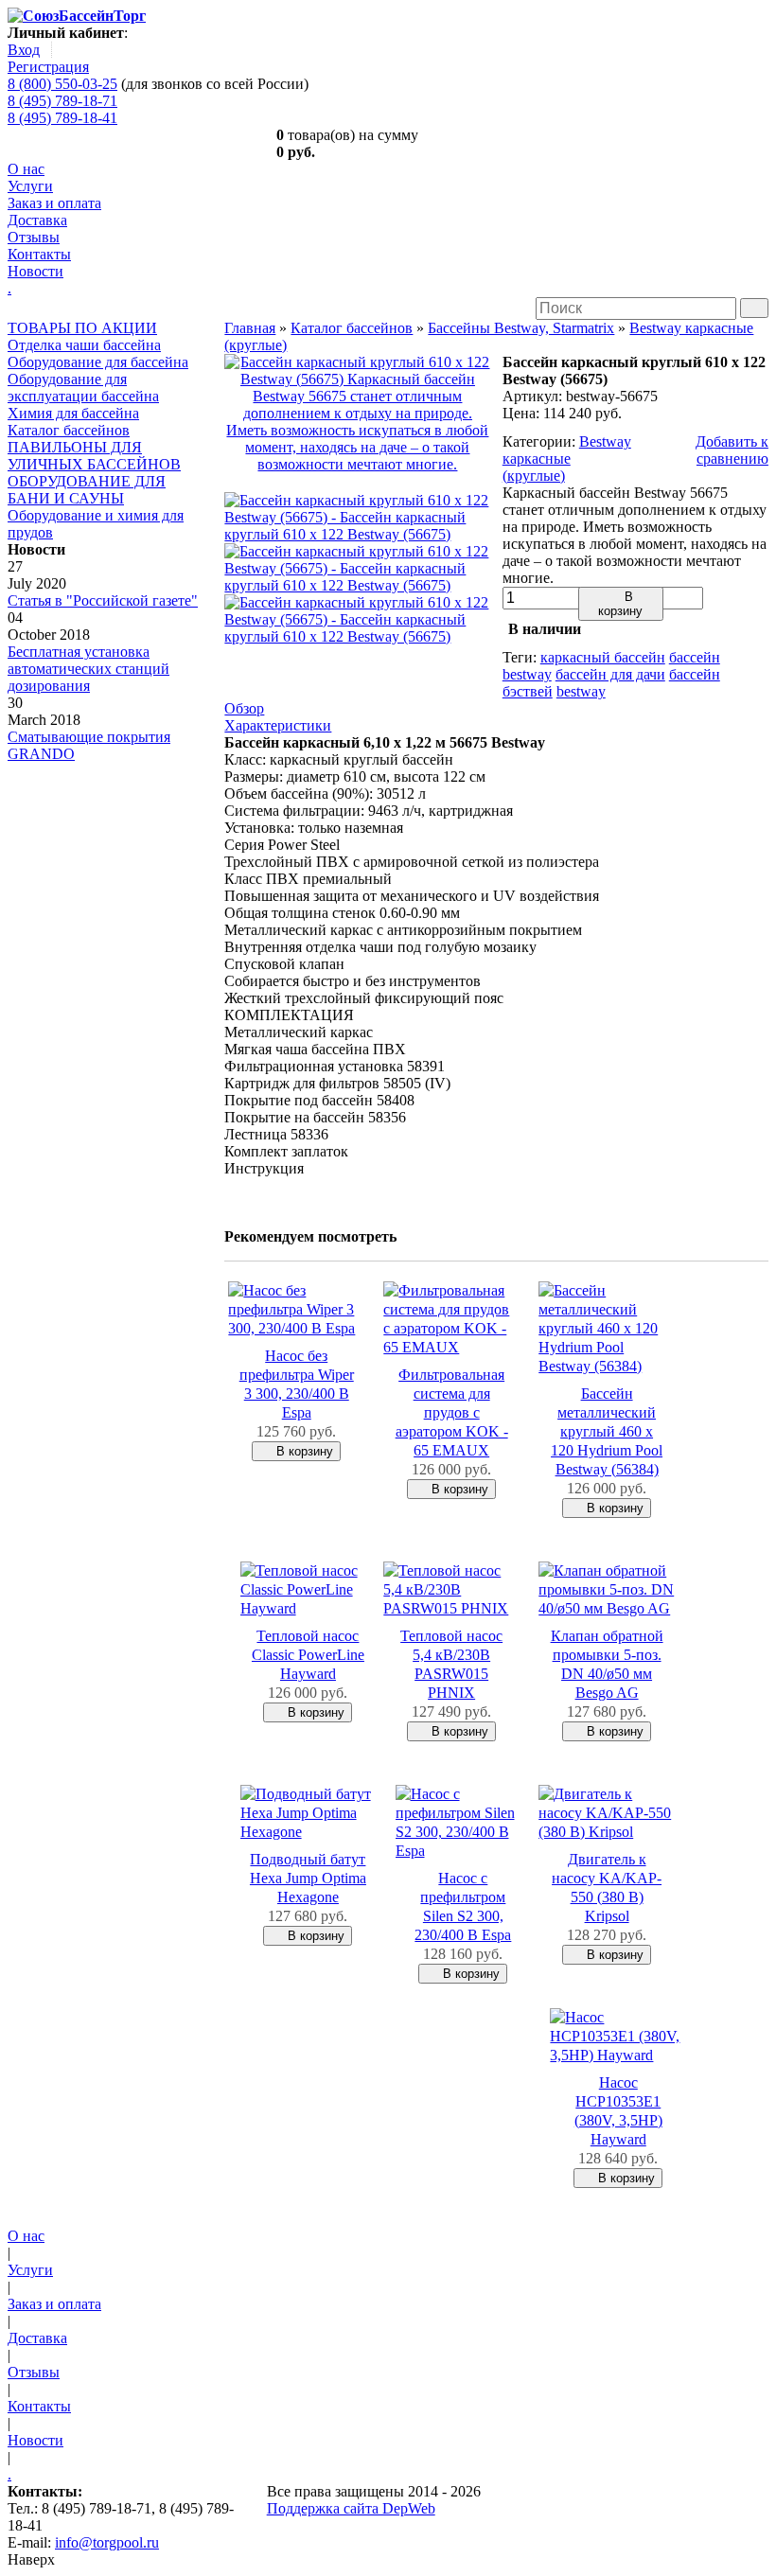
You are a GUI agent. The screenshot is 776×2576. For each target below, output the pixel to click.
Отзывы (34, 237)
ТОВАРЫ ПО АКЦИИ (82, 328)
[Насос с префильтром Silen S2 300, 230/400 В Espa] (464, 1851)
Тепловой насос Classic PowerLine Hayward (308, 1655)
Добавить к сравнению (732, 450)
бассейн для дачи (610, 674)
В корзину (620, 604)
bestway (581, 691)
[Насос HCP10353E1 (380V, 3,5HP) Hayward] (618, 2055)
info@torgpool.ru (107, 2542)
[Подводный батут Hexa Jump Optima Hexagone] (309, 1832)
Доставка (37, 220)
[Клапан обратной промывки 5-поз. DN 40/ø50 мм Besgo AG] (607, 1608)
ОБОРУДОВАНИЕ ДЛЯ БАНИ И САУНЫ (87, 490)
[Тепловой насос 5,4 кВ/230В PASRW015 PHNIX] (451, 1608)
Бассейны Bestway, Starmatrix (521, 328)
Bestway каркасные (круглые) (567, 459)
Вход (24, 50)
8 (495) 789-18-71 (62, 101)
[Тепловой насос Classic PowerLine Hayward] (309, 1608)
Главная (250, 328)
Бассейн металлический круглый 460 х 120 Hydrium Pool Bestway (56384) (607, 1431)
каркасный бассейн (603, 657)
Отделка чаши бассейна (84, 345)
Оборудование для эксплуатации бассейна (83, 388)
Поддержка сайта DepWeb (351, 2508)
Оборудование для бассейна (98, 362)
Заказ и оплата (54, 203)
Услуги (30, 186)
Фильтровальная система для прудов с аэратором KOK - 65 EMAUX (452, 1412)
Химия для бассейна (73, 413)
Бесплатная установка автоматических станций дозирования (88, 669)
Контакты (39, 254)
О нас (26, 169)
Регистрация (48, 67)
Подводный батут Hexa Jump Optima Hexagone (308, 1878)
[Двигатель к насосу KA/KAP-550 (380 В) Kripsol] (607, 1832)
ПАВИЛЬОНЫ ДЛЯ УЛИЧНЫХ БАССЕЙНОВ (94, 456)
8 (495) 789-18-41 (62, 118)
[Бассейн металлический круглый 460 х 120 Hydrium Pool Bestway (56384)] (607, 1366)
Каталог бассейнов (69, 430)
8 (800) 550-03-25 (62, 84)
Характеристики (278, 725)
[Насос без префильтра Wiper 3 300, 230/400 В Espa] (296, 1328)
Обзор (244, 708)
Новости (35, 271)
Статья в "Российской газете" (103, 600)
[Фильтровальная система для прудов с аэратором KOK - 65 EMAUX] (451, 1347)
